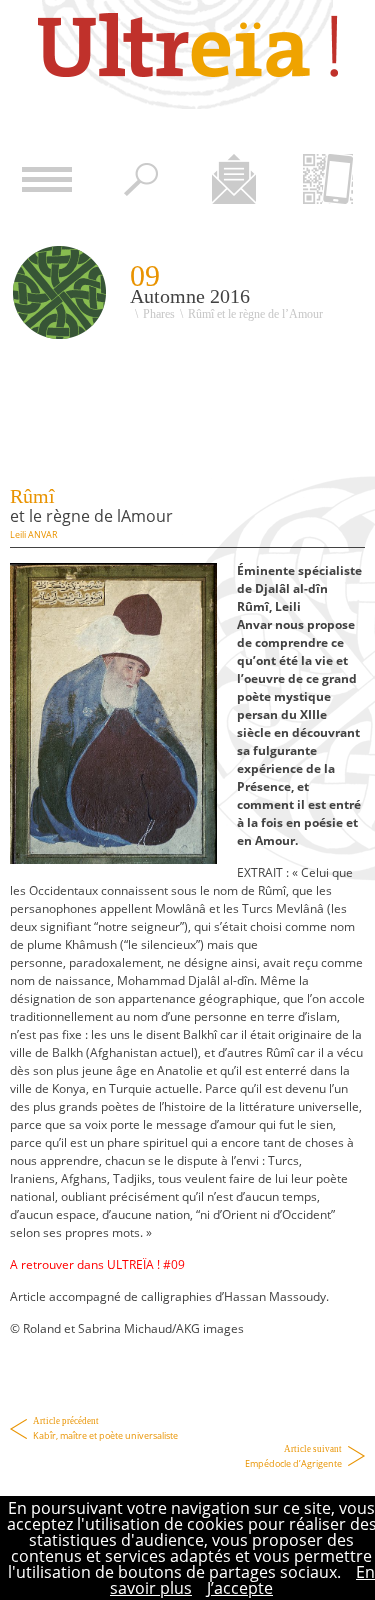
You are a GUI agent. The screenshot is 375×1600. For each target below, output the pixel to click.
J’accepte (240, 1588)
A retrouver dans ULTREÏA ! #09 (99, 1264)
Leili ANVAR (34, 534)
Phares (159, 314)
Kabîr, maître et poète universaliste (105, 1429)
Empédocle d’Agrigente (293, 1457)
